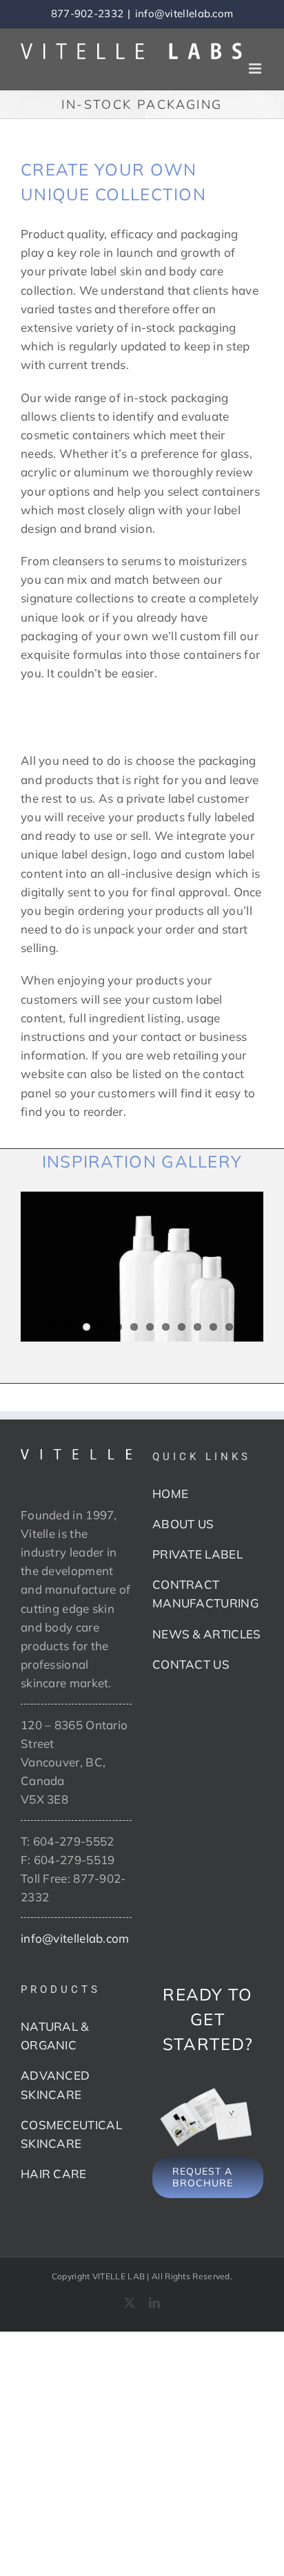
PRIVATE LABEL (197, 1554)
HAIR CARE (54, 2174)
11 (213, 1327)
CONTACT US (191, 1664)
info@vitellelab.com (184, 13)
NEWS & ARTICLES (207, 1634)
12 (229, 1327)
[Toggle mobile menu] (256, 68)
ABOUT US (183, 1524)
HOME (170, 1493)
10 (197, 1327)
